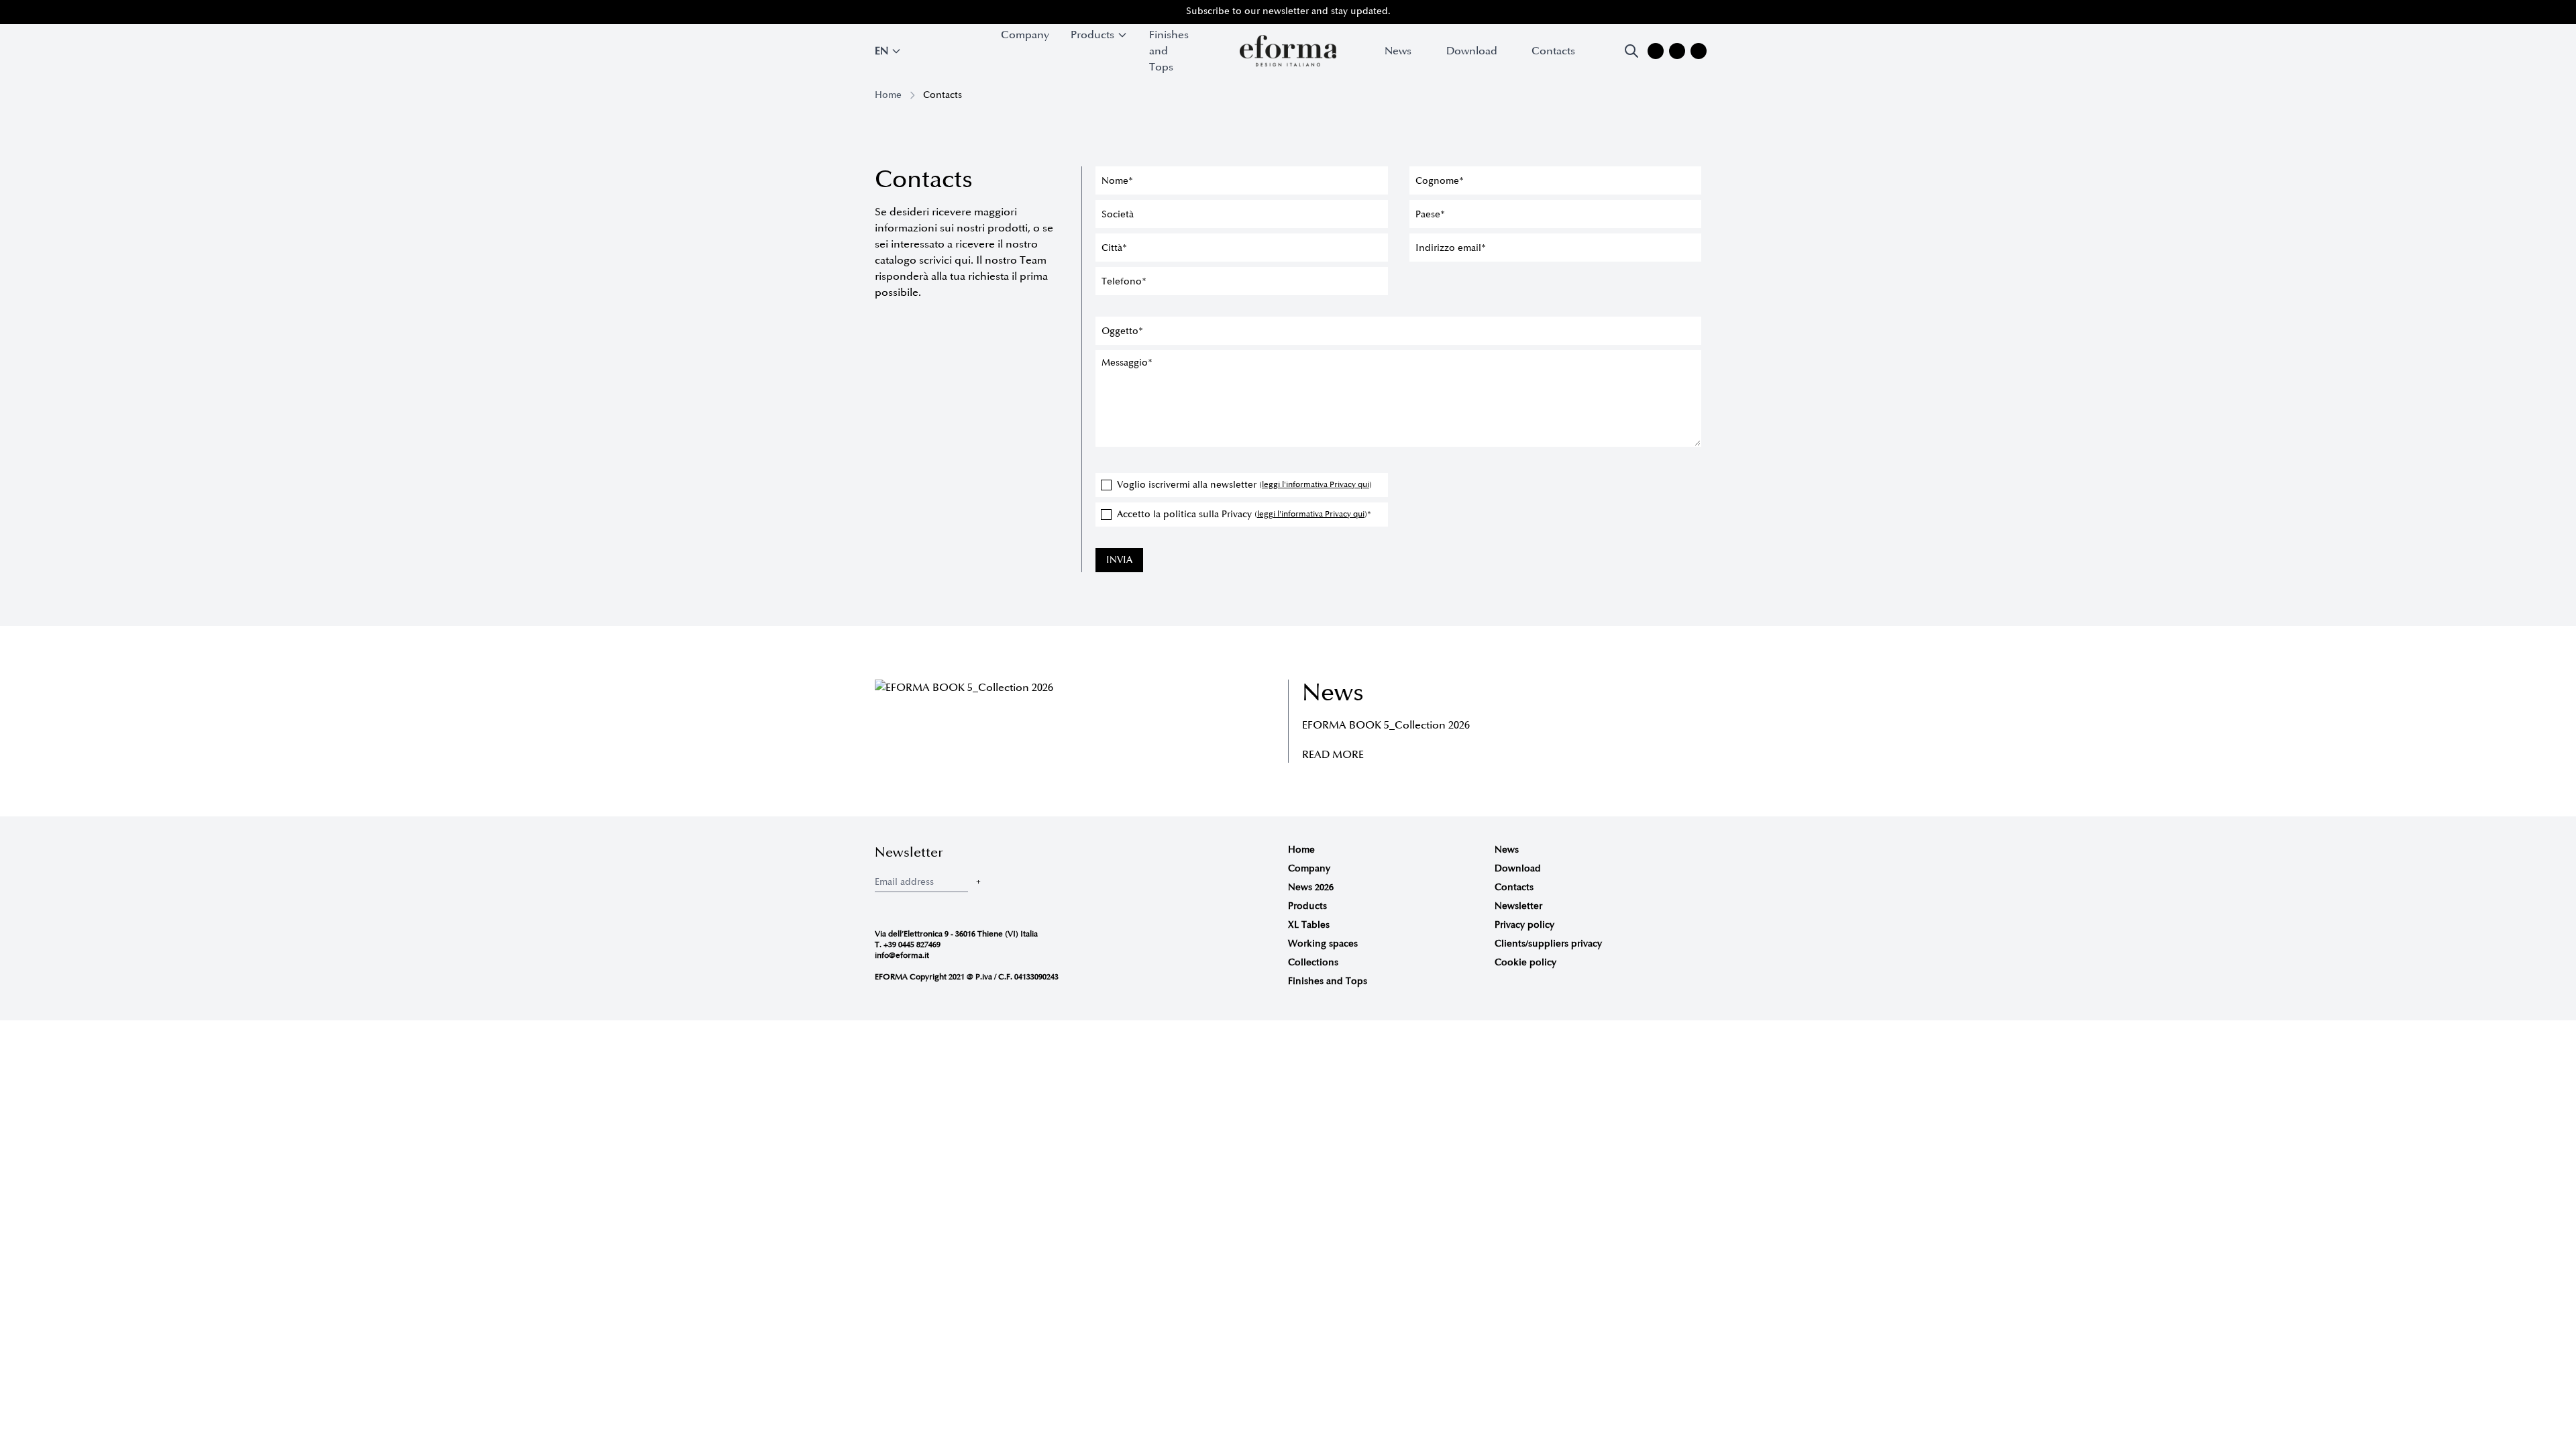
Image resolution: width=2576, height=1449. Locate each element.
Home (888, 95)
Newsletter (1518, 906)
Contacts (1553, 51)
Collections (1313, 962)
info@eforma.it (902, 956)
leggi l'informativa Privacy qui (1316, 485)
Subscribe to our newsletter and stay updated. (1288, 11)
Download (1472, 51)
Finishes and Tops (1169, 51)
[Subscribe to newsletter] (978, 882)
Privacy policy (1524, 925)
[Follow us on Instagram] (1656, 51)
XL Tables (1309, 925)
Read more (1333, 755)
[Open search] (1631, 51)
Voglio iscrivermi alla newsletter (1244, 485)
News (1398, 51)
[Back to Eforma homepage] (1288, 51)
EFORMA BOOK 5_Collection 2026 (1386, 725)
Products (1307, 906)
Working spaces (1323, 944)
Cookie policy (1525, 962)
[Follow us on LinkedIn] (1699, 51)
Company (1025, 35)
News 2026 (1311, 887)
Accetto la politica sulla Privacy (1244, 514)
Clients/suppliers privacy (1548, 944)
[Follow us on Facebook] (1677, 51)
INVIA (1119, 560)
